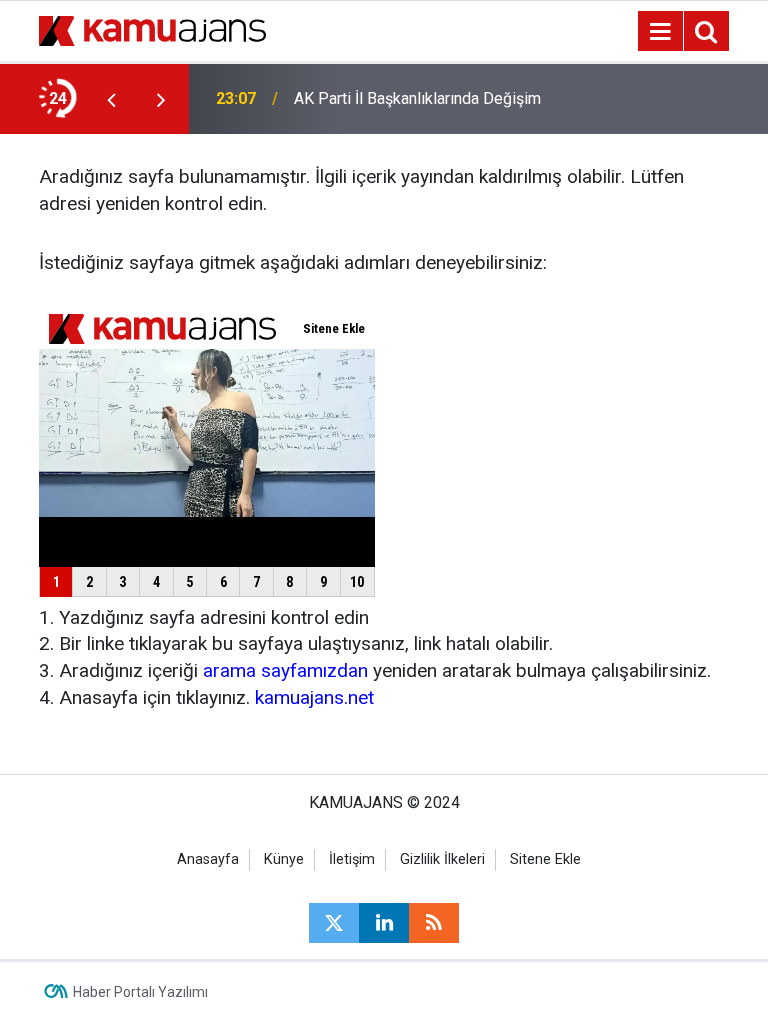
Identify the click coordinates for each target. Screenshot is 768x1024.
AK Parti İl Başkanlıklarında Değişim (417, 98)
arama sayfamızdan (285, 670)
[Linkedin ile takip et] (384, 923)
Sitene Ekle (545, 859)
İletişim (352, 859)
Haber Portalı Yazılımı (140, 992)
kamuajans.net (314, 697)
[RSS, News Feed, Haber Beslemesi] (434, 923)
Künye (284, 859)
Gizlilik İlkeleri (442, 859)
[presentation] (111, 99)
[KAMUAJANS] (152, 29)
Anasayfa (208, 859)
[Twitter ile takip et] (334, 923)
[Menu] (660, 32)
